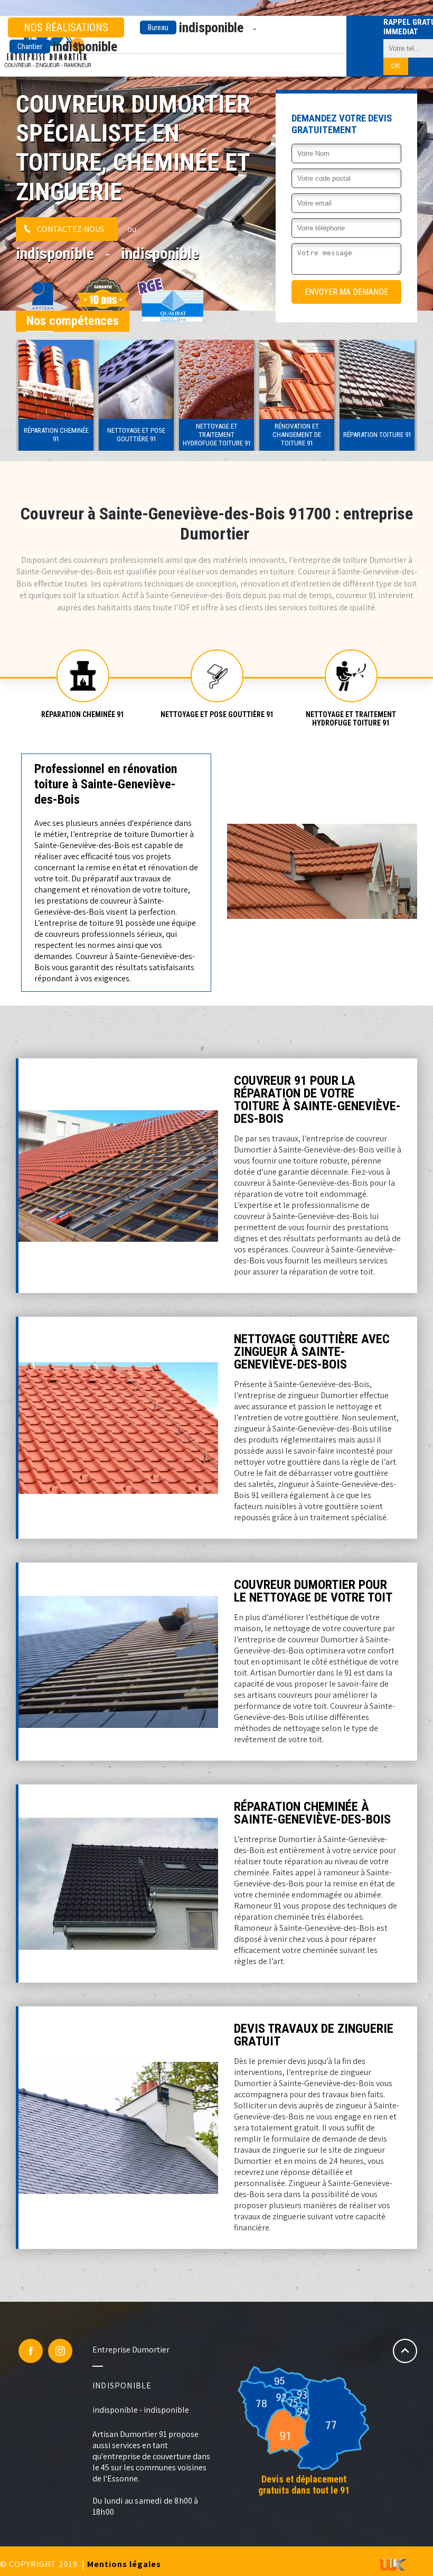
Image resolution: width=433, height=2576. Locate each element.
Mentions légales (124, 2564)
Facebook (31, 2351)
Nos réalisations (66, 27)
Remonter (405, 2351)
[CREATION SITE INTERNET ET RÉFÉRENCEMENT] (393, 2566)
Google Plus (60, 2351)
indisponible (196, 27)
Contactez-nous (71, 229)
